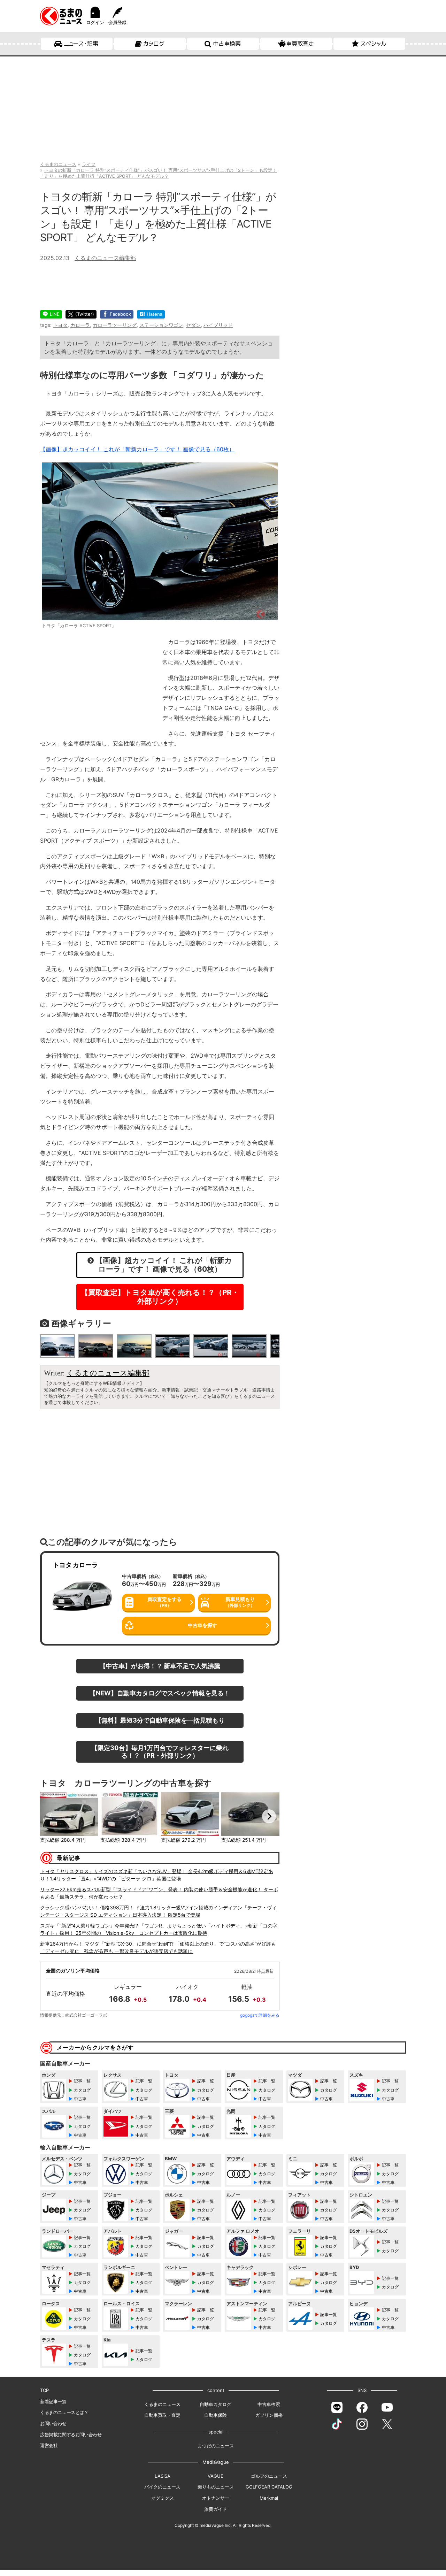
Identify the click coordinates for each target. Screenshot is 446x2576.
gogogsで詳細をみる (260, 2015)
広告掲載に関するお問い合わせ (71, 2435)
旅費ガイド (216, 2509)
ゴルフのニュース (269, 2476)
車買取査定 (300, 44)
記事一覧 (82, 2081)
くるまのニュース (162, 2404)
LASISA (163, 2476)
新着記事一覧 (53, 2401)
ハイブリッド (218, 325)
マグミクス (163, 2498)
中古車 (80, 2099)
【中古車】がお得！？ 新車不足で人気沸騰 (160, 1666)
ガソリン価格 (269, 2415)
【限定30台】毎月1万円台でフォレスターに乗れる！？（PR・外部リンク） (160, 1751)
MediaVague (216, 2462)
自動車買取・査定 (162, 2415)
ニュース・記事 (81, 44)
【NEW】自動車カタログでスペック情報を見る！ (160, 1693)
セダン (193, 325)
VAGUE (216, 2476)
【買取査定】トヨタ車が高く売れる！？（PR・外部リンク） (160, 1297)
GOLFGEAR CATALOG (269, 2487)
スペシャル (373, 44)
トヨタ (60, 325)
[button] (51, 1816)
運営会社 (49, 2445)
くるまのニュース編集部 (105, 258)
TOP (44, 2390)
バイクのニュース (162, 2487)
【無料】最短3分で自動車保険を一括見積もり (160, 1720)
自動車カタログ (216, 2404)
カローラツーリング (115, 325)
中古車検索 (227, 44)
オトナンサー (216, 2498)
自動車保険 (216, 2415)
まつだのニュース (216, 2446)
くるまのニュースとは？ (64, 2412)
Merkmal (269, 2498)
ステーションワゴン (161, 325)
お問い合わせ (53, 2423)
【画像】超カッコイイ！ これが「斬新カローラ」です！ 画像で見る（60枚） (137, 449)
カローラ (80, 325)
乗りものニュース (216, 2487)
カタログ (154, 44)
